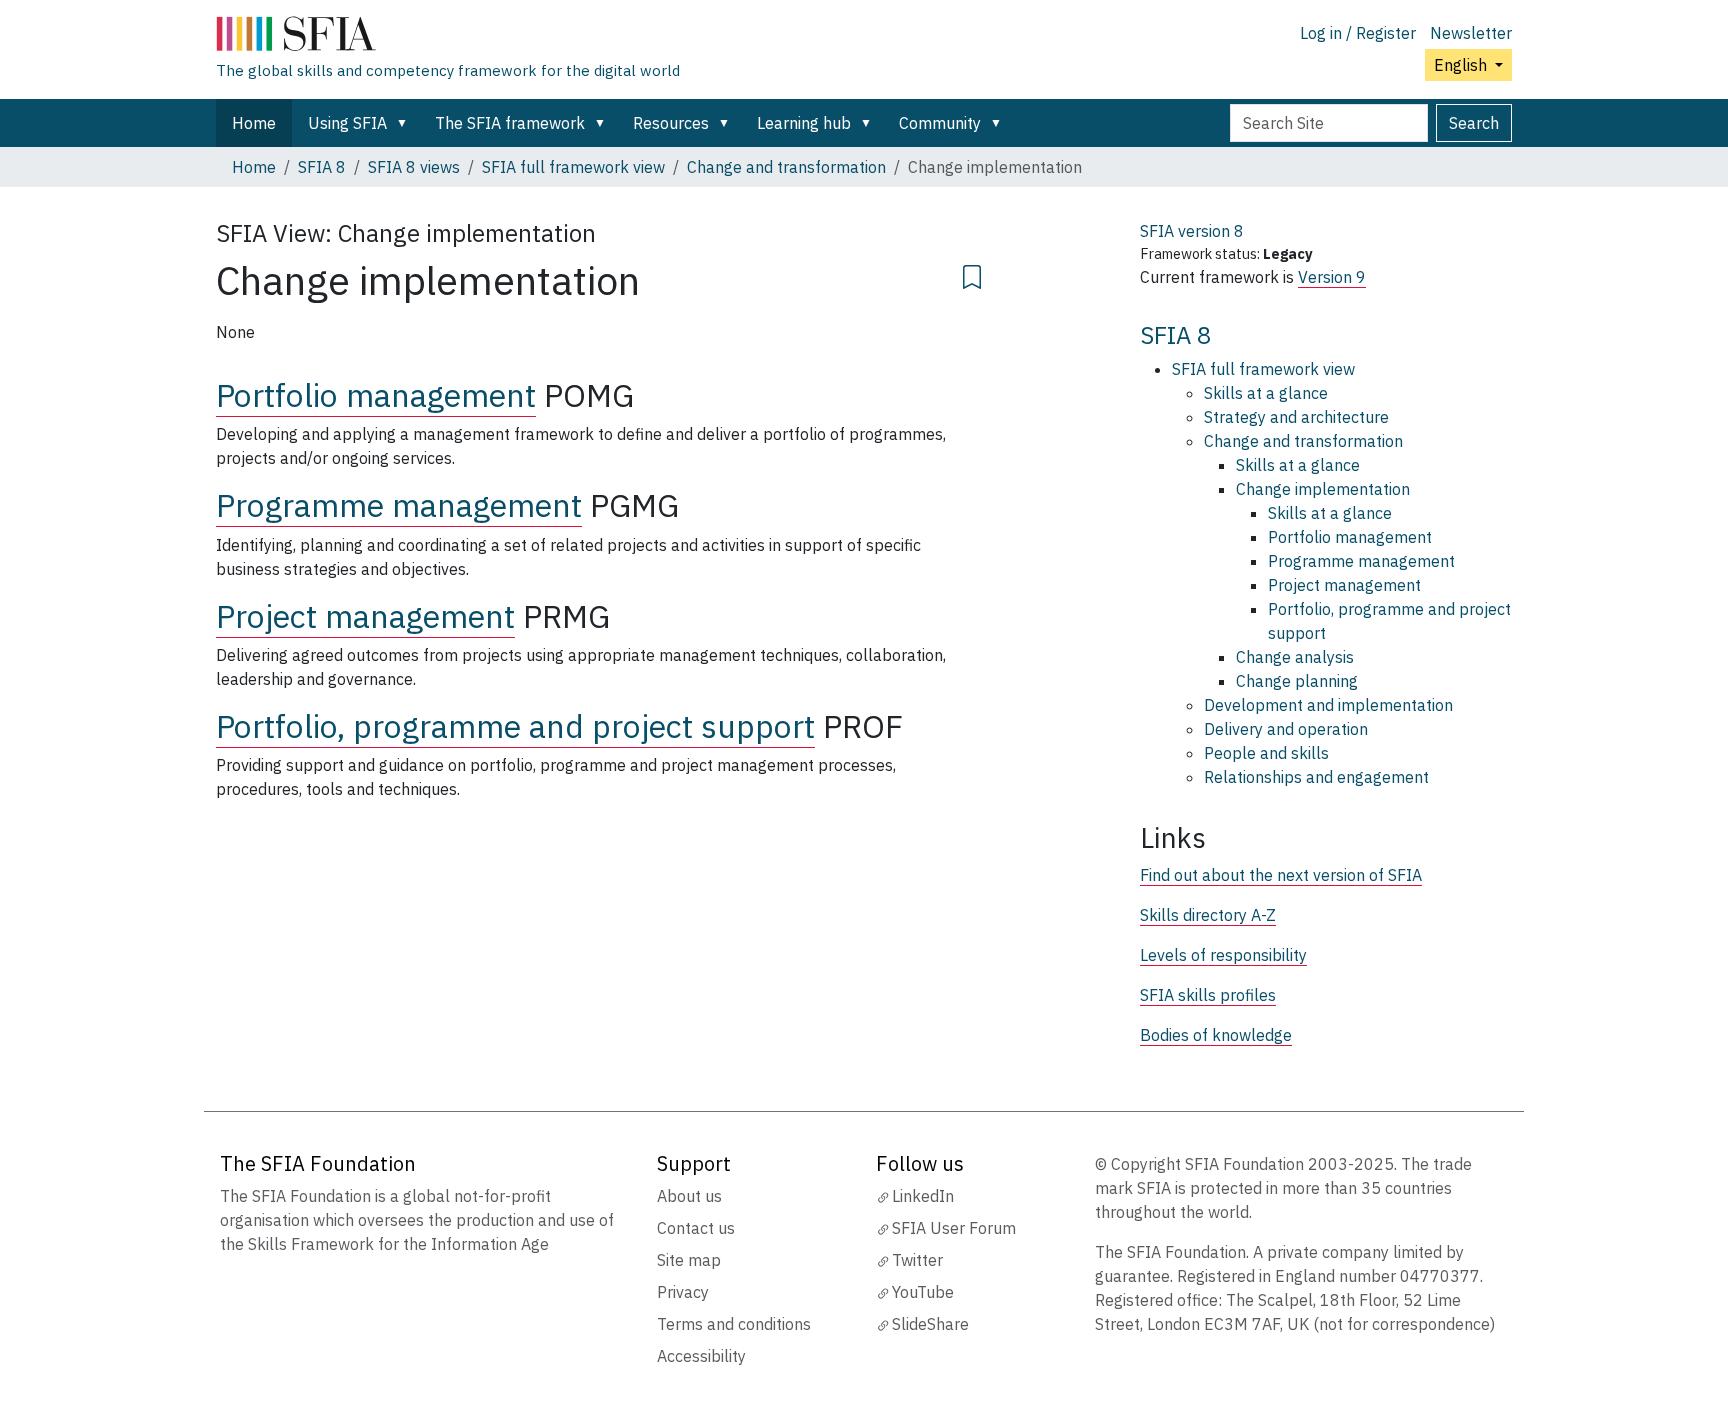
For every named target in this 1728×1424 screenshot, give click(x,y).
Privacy (683, 1292)
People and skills (1266, 753)
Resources (671, 123)
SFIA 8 (322, 167)
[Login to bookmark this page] (972, 274)
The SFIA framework (510, 123)
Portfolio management (376, 395)
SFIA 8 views (414, 167)
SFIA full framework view (573, 167)
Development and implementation (1328, 705)
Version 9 (1332, 277)
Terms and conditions (734, 1324)
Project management (365, 616)
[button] (406, 123)
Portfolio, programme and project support (515, 726)
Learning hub (804, 123)
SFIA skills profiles (1208, 995)
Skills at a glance (1266, 393)
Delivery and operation (1286, 729)
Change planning (1297, 681)
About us (689, 1196)
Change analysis (1295, 657)
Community (940, 123)
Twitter (917, 1260)
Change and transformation (786, 167)
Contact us (696, 1228)
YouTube (923, 1292)
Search (1474, 123)
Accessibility (701, 1356)
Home (254, 123)
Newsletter (1471, 33)
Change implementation (1323, 489)
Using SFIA (347, 123)
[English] (448, 38)
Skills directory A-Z (1208, 915)
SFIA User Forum (954, 1228)
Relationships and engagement (1316, 777)
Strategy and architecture (1296, 417)
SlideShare (930, 1324)
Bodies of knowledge (1216, 1035)
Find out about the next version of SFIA (1281, 875)
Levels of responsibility (1223, 955)
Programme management (399, 505)
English (1462, 65)
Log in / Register (1358, 33)
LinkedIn (923, 1196)
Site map (689, 1260)
